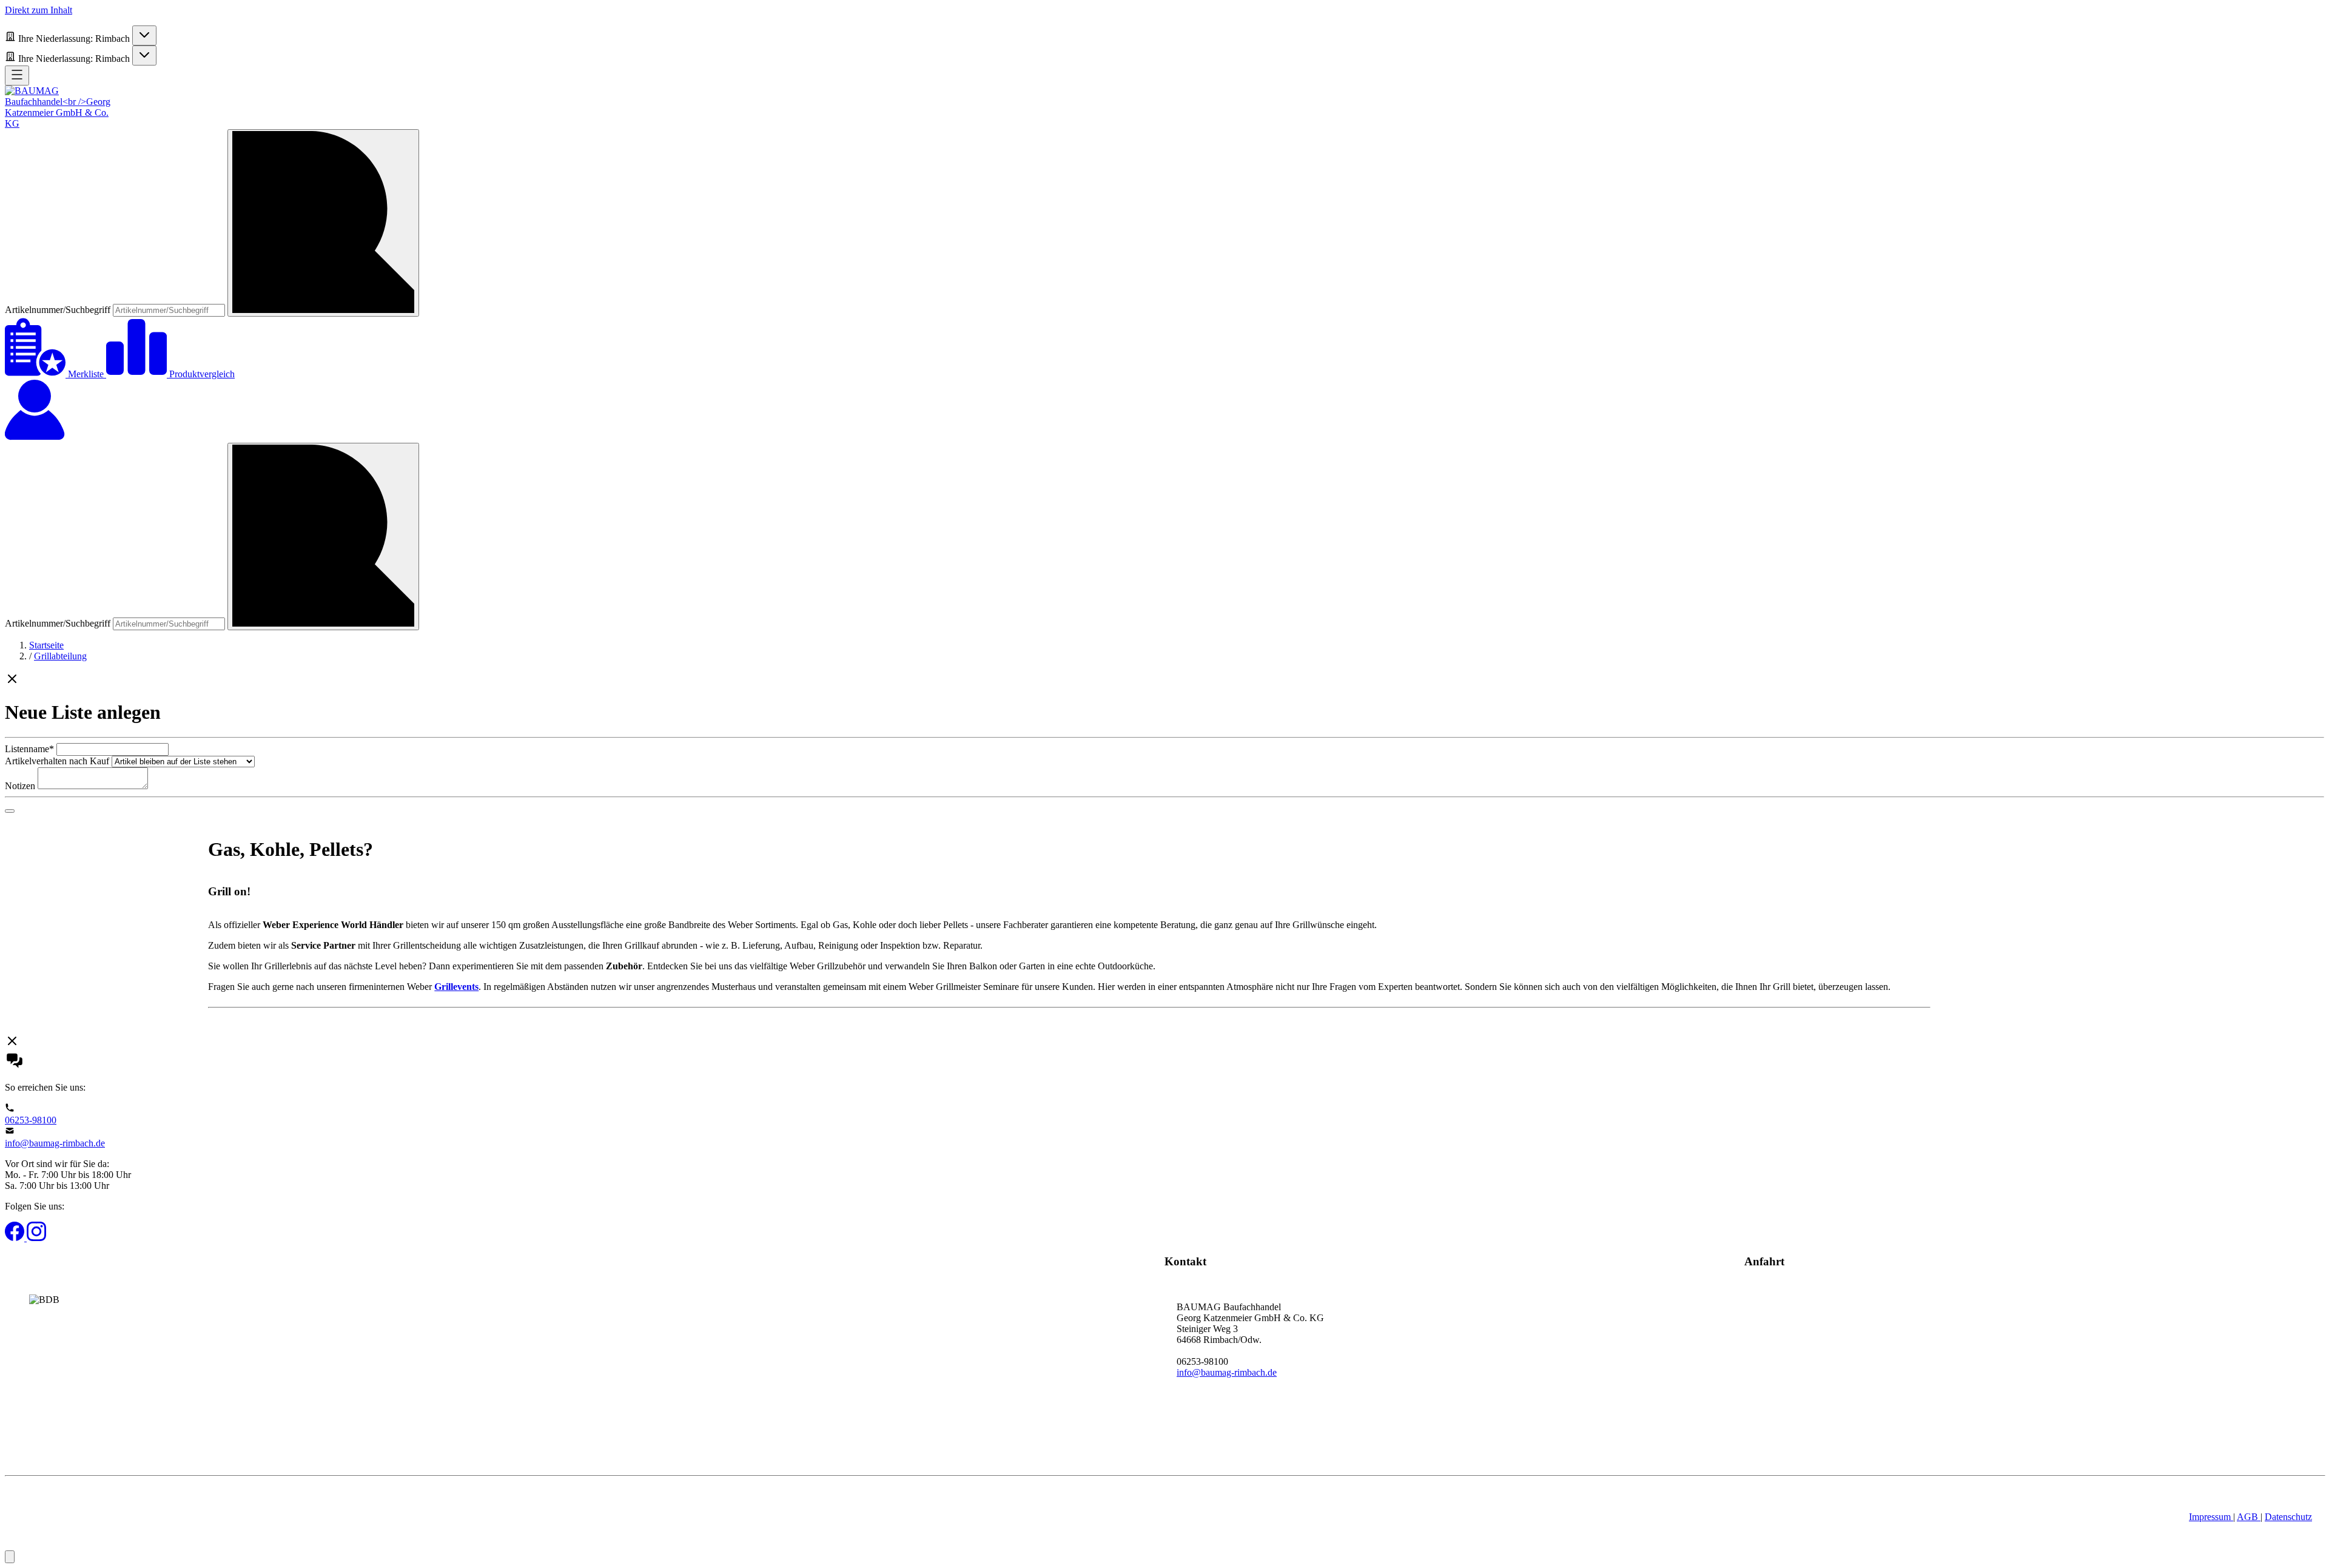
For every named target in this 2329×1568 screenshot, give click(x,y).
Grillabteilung (60, 656)
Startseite (46, 645)
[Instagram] (36, 1238)
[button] (1164, 680)
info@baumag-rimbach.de (55, 1143)
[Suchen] (323, 223)
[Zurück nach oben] (10, 1557)
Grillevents (456, 987)
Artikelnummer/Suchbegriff (59, 310)
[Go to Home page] (62, 123)
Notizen (20, 786)
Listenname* (29, 749)
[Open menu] (17, 76)
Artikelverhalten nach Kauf (57, 761)
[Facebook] (16, 1238)
